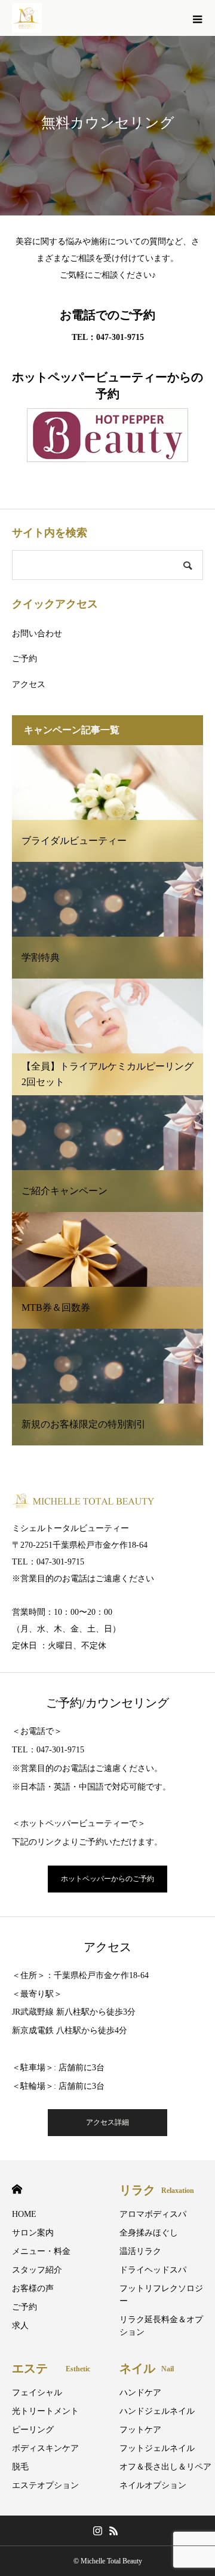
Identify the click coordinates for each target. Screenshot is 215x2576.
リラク (157, 2190)
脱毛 (20, 2467)
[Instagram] (97, 2531)
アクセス (29, 684)
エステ (51, 2368)
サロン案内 (33, 2233)
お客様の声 (33, 2288)
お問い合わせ (37, 634)
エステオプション (45, 2485)
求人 (20, 2326)
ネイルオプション (153, 2485)
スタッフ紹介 (37, 2270)
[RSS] (113, 2531)
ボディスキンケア (45, 2448)
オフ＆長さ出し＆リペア (165, 2467)
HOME (17, 2189)
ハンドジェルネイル (157, 2411)
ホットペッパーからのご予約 (107, 1879)
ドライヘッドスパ (153, 2270)
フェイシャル (37, 2393)
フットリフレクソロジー (161, 2295)
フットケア (140, 2430)
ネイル (147, 2368)
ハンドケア (140, 2393)
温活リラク (140, 2251)
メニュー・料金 (41, 2251)
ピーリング (33, 2430)
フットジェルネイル (157, 2448)
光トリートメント (45, 2411)
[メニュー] (197, 18)
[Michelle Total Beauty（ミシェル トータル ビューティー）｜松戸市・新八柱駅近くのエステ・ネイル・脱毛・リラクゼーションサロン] (27, 18)
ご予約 (24, 659)
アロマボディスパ (153, 2214)
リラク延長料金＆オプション (161, 2326)
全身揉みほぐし (149, 2233)
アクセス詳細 (107, 2122)
